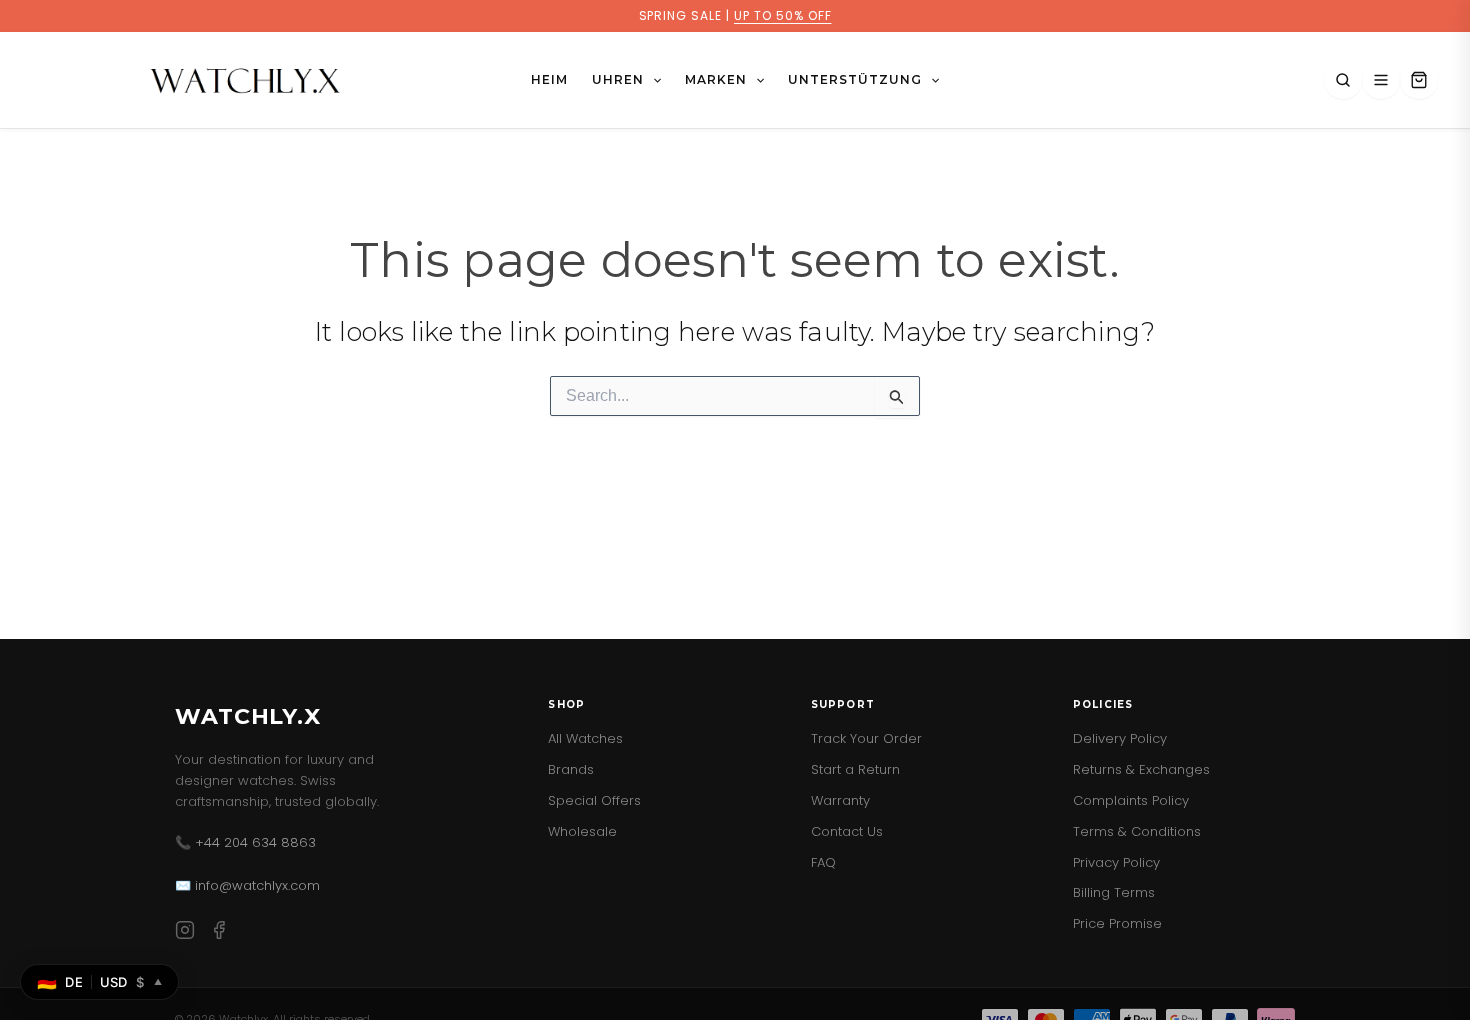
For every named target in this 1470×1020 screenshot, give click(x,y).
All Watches (585, 738)
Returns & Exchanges (1141, 769)
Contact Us (847, 831)
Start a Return (855, 769)
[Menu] (1381, 80)
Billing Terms (1114, 892)
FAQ (823, 862)
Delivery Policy (1120, 738)
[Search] (1343, 80)
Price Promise (1117, 923)
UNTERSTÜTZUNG (854, 79)
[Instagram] (185, 933)
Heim (549, 79)
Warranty (840, 800)
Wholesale (582, 831)
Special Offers (594, 800)
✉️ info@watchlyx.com (247, 885)
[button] (652, 80)
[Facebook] (219, 933)
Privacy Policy (1116, 862)
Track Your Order (866, 738)
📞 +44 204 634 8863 (245, 842)
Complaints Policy (1131, 800)
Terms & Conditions (1137, 831)
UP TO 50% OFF (782, 15)
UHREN (618, 79)
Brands (571, 769)
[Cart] (1419, 80)
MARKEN (716, 79)
